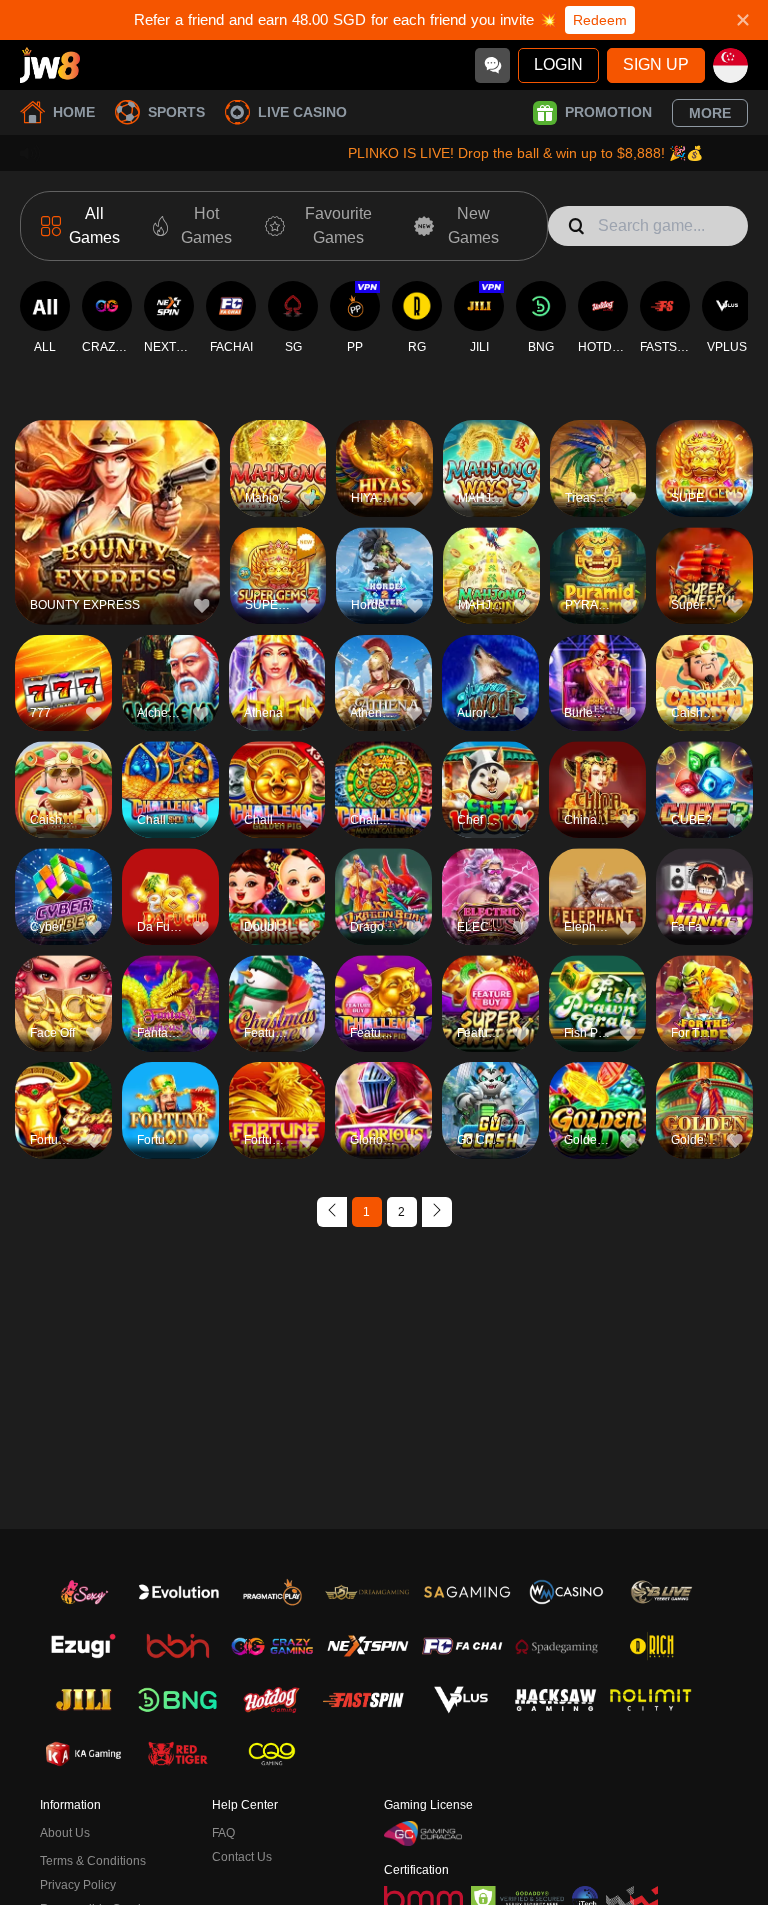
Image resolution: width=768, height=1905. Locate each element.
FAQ (223, 1833)
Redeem (600, 20)
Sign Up (656, 64)
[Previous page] (332, 1212)
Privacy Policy (78, 1885)
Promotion (608, 112)
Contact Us (242, 1857)
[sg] (730, 65)
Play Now (117, 534)
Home (74, 112)
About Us (65, 1833)
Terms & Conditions (93, 1861)
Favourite (117, 488)
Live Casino (302, 112)
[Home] (50, 65)
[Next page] (437, 1212)
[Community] (492, 65)
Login (558, 64)
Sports (176, 112)
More (710, 113)
